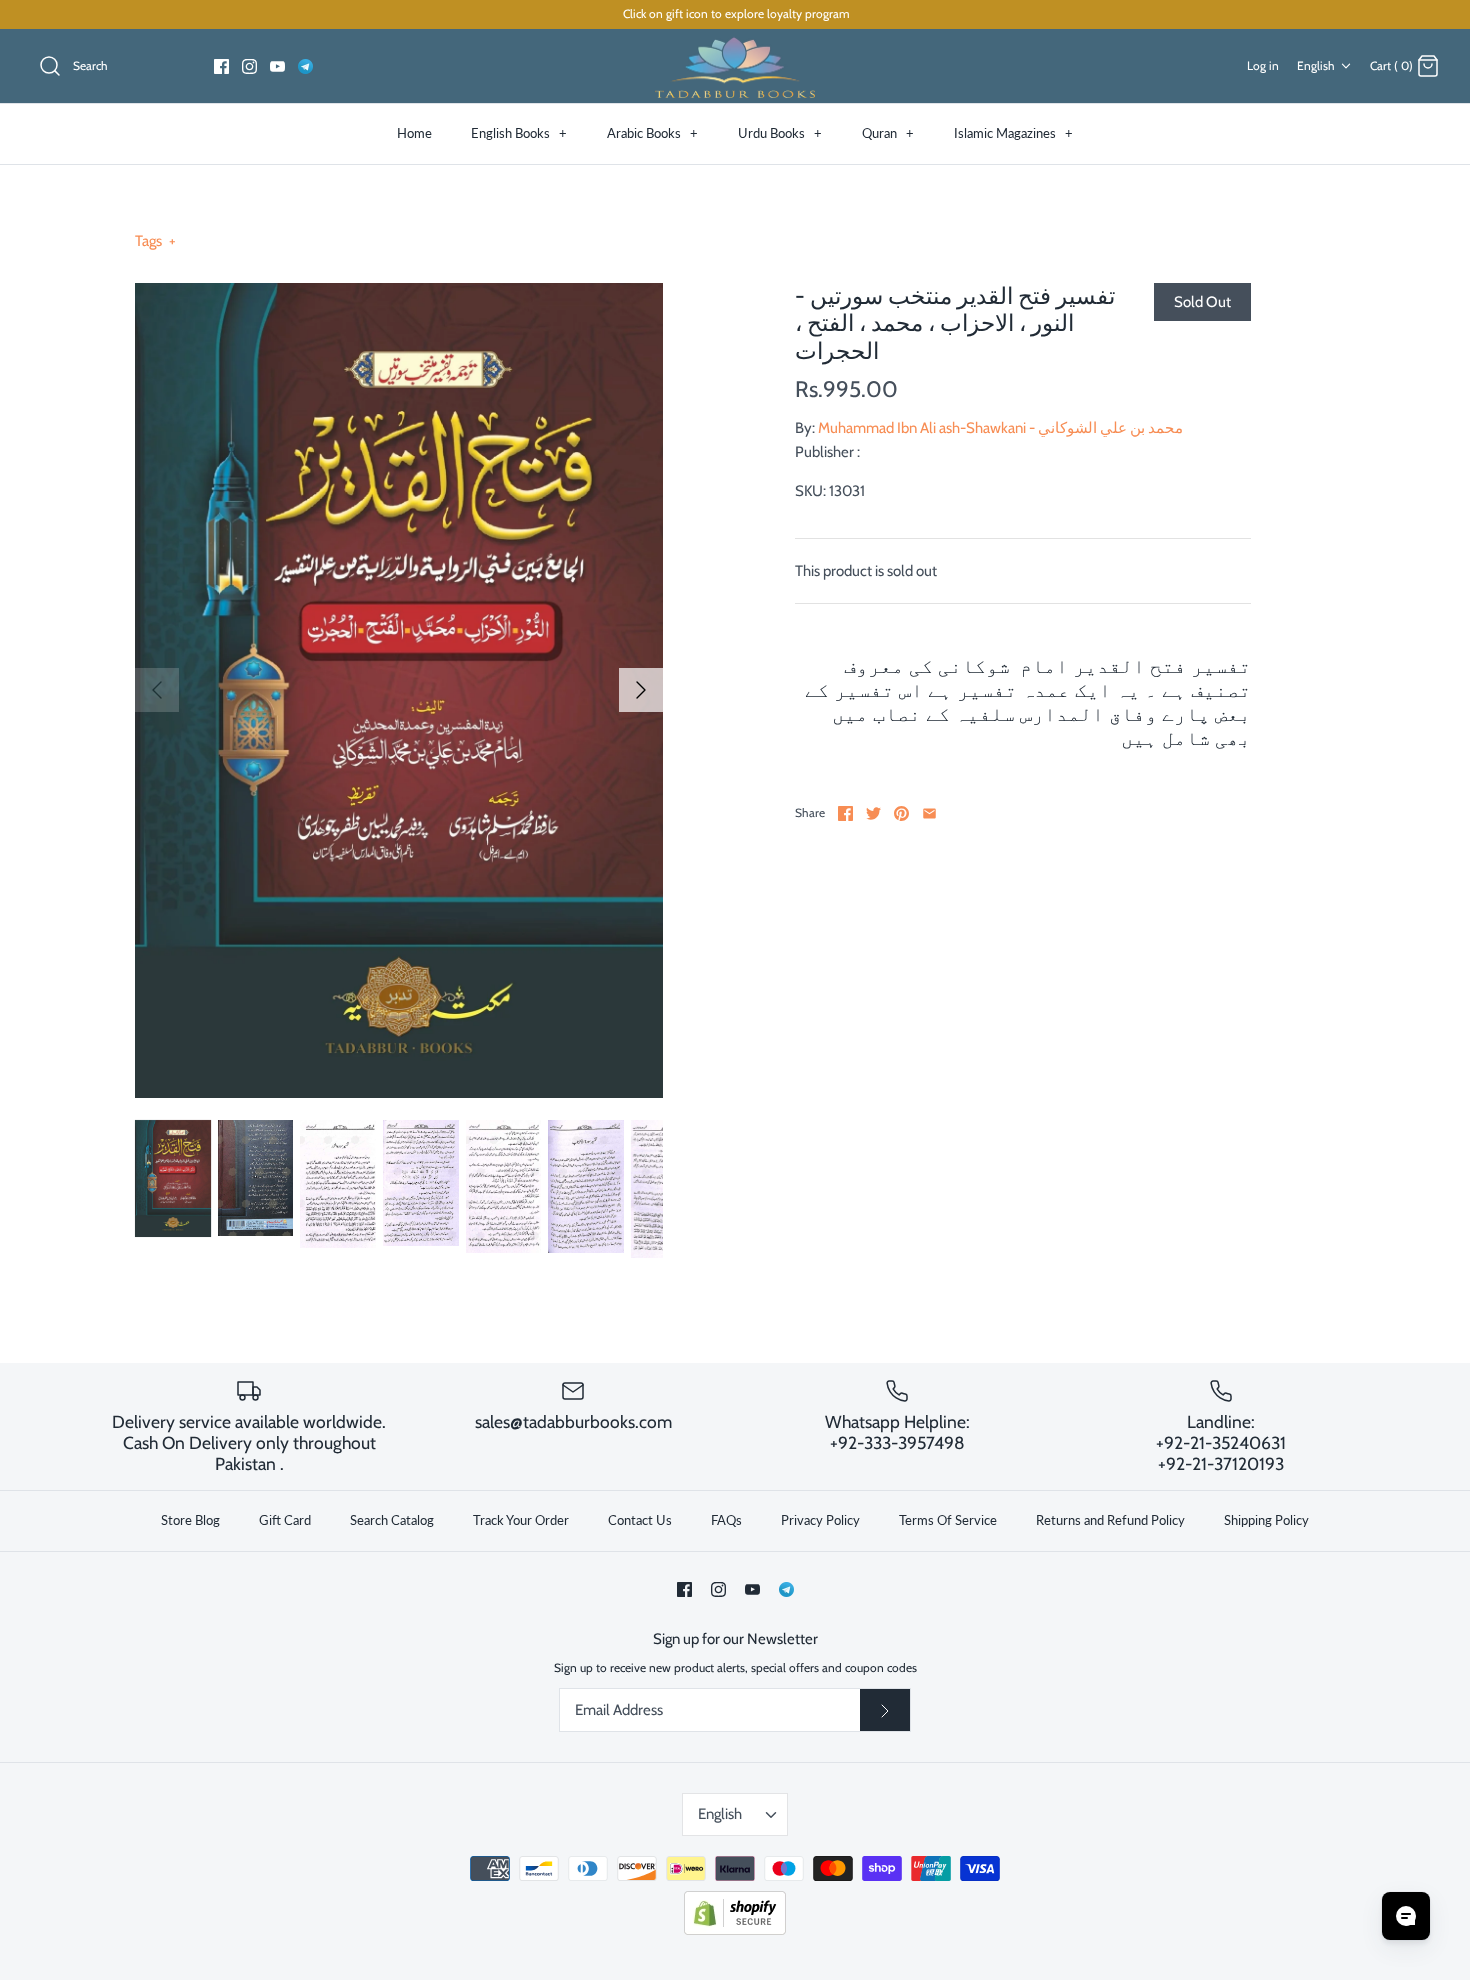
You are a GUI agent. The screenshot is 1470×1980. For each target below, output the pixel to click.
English (1316, 65)
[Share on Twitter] (873, 813)
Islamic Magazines (1013, 133)
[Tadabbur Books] (735, 66)
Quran (888, 133)
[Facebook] (221, 66)
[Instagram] (249, 66)
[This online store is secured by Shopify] (735, 1930)
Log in (1263, 65)
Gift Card (285, 1520)
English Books (519, 133)
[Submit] (885, 1710)
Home (414, 133)
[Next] (641, 690)
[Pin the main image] (901, 813)
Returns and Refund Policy (1110, 1520)
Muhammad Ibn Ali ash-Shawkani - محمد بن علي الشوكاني (1000, 428)
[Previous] (157, 690)
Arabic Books (652, 133)
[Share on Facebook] (845, 813)
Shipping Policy (1266, 1520)
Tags (155, 241)
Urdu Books (780, 133)
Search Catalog (392, 1520)
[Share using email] (929, 813)
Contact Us (640, 1520)
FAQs (726, 1520)
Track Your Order (521, 1520)
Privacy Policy (820, 1520)
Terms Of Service (948, 1520)
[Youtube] (277, 66)
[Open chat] (1406, 1916)
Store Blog (190, 1520)
